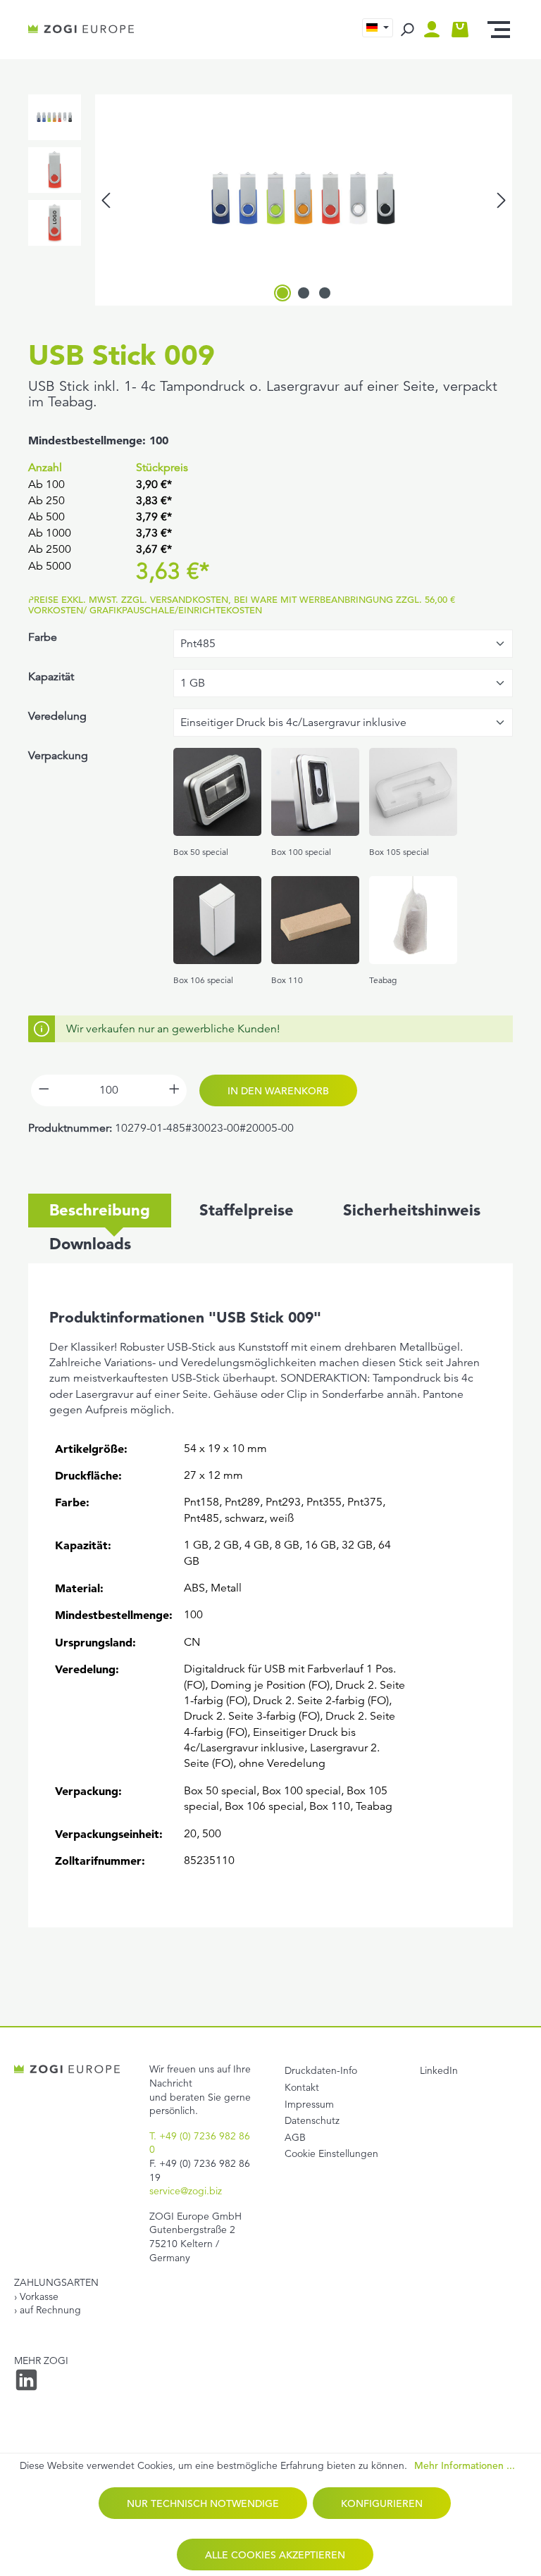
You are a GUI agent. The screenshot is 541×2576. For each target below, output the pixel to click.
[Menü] (499, 30)
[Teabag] (413, 920)
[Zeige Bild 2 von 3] (304, 293)
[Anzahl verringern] (44, 1090)
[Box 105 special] (413, 792)
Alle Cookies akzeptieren (275, 2555)
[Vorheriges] (106, 200)
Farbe (43, 637)
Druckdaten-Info (321, 2070)
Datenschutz (312, 2120)
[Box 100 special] (315, 792)
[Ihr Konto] (435, 30)
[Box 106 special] (217, 920)
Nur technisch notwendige (203, 2503)
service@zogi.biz (186, 2191)
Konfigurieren (382, 2503)
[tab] (100, 1211)
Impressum (309, 2104)
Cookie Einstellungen (331, 2153)
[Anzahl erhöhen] (174, 1090)
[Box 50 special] (217, 792)
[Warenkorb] (460, 30)
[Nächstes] (502, 200)
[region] (270, 200)
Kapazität (51, 677)
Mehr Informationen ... (465, 2466)
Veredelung (57, 716)
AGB (295, 2137)
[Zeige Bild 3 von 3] (325, 293)
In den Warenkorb (278, 1091)
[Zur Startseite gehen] (81, 30)
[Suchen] (407, 30)
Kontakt (302, 2087)
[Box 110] (315, 920)
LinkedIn (439, 2070)
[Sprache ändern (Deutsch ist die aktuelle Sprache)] (378, 28)
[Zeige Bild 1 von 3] (282, 293)
